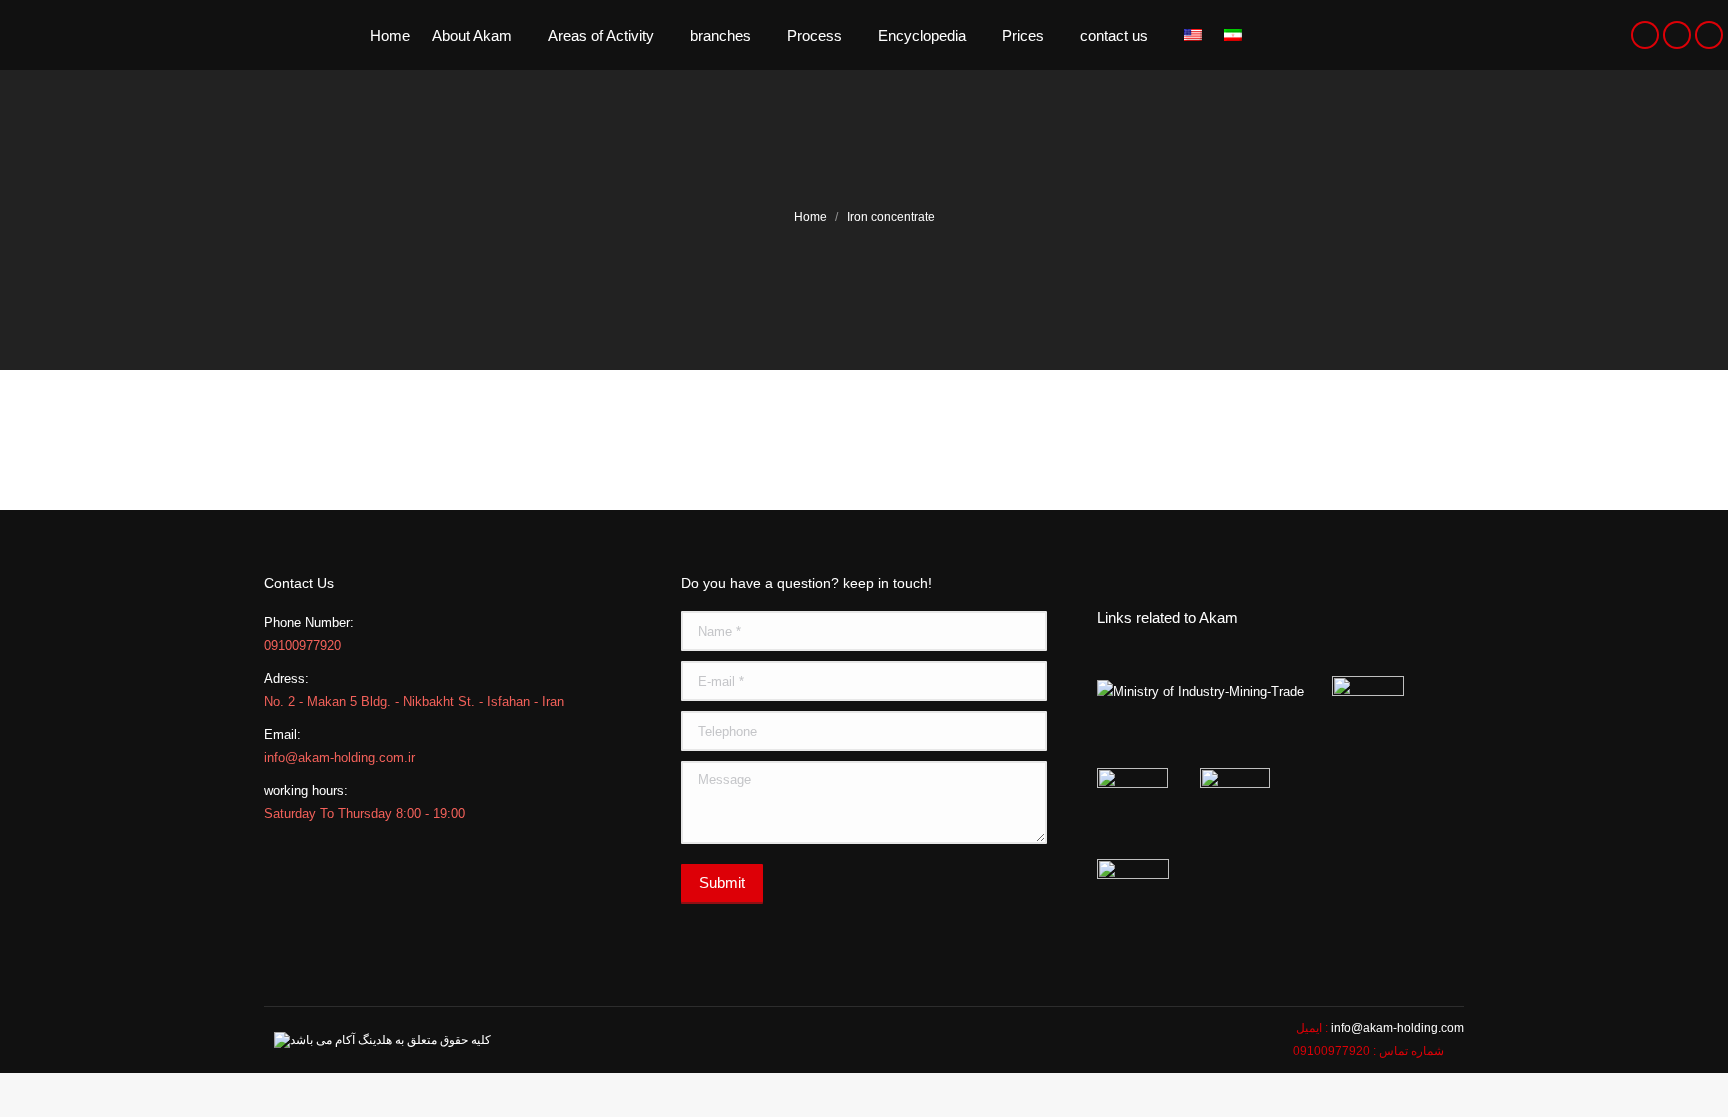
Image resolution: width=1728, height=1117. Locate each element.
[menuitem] (390, 35)
